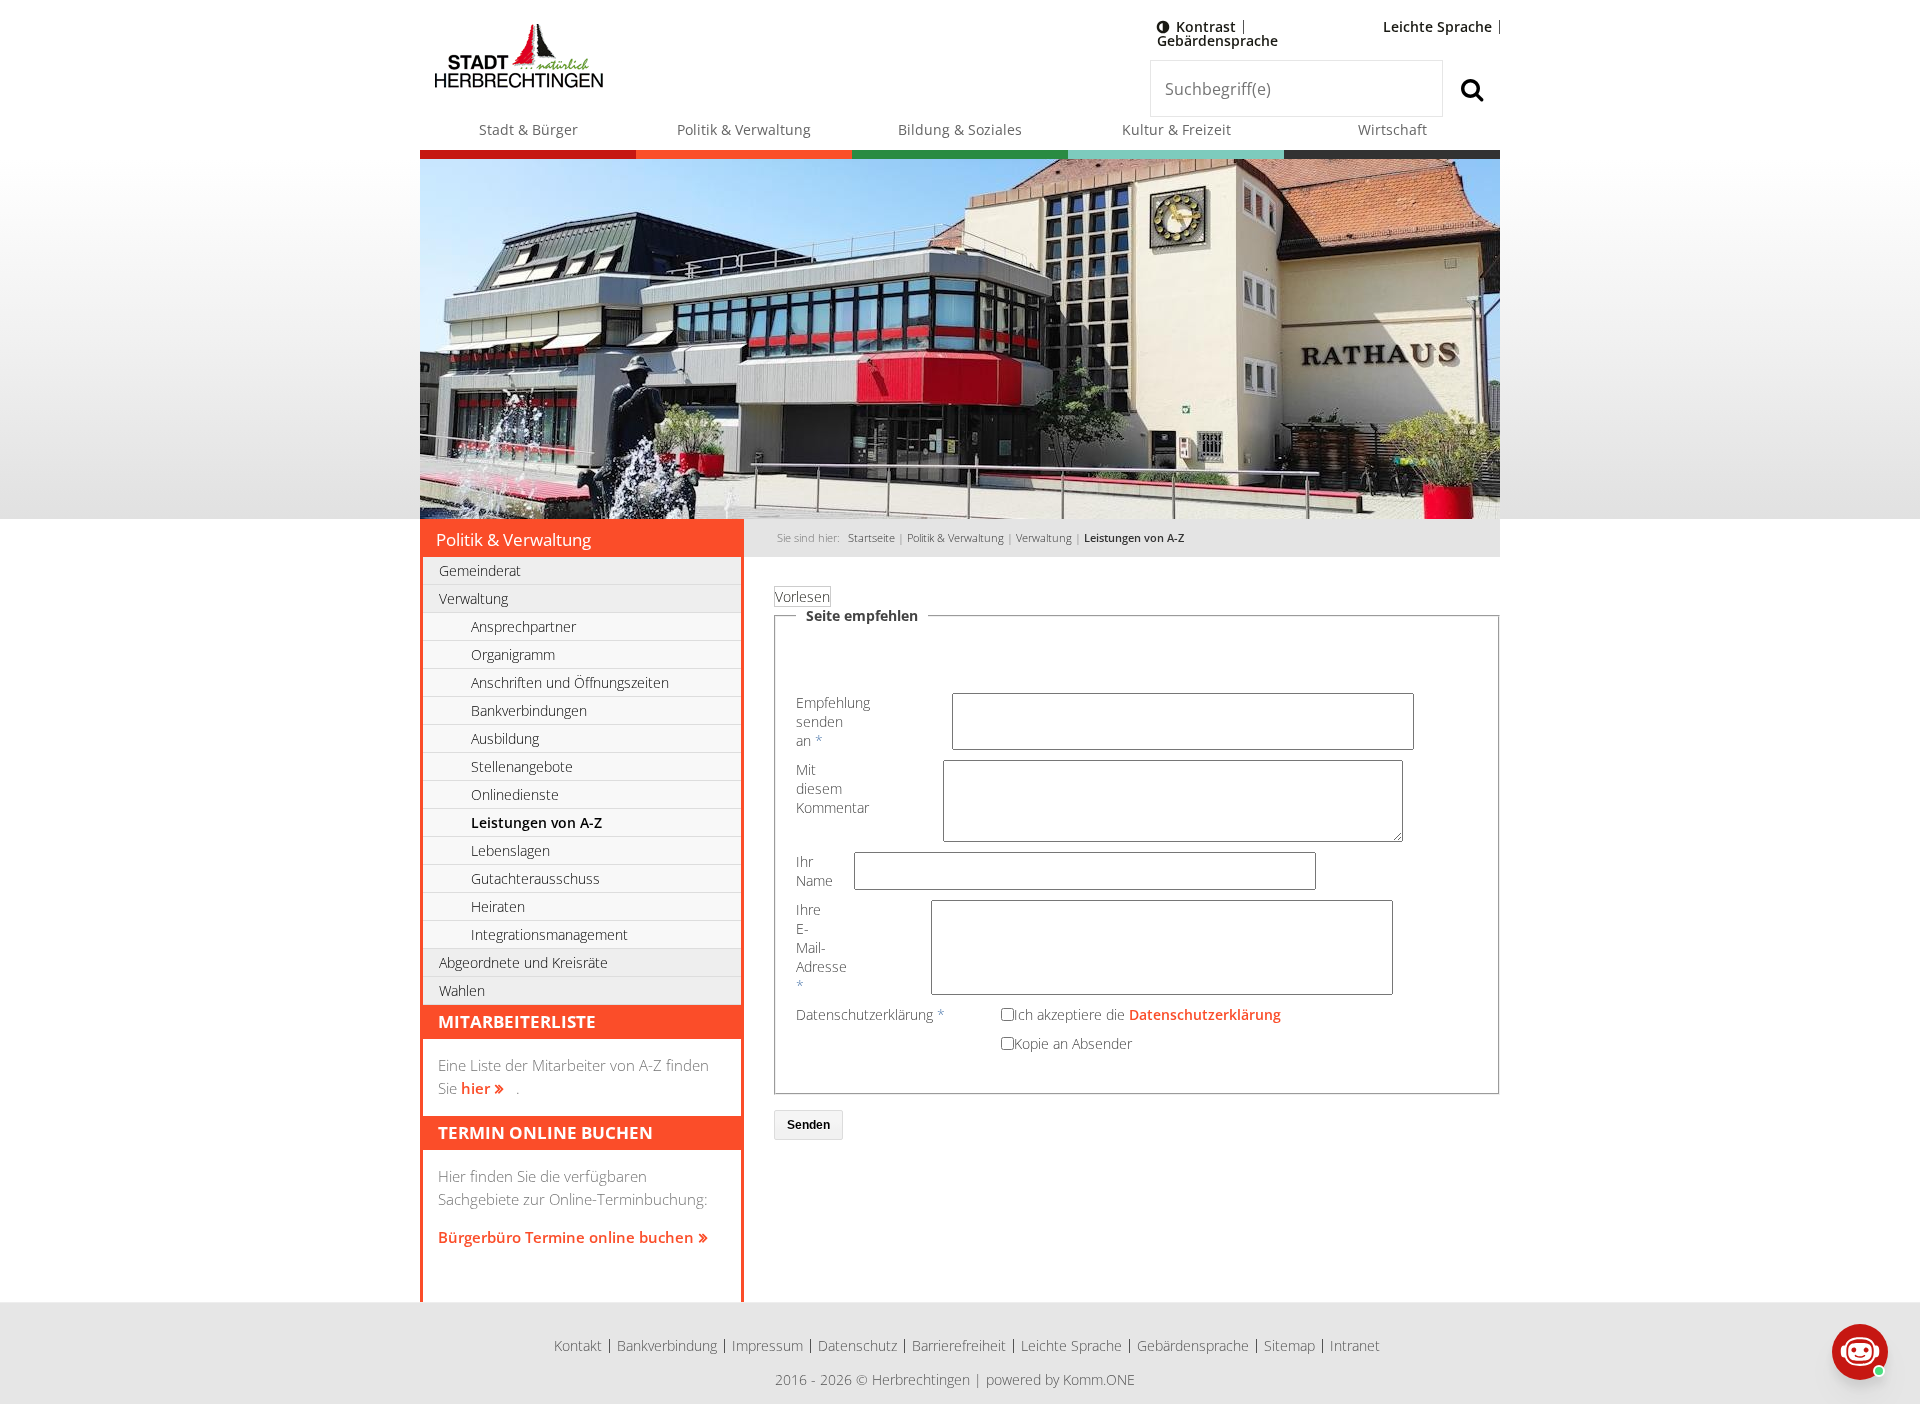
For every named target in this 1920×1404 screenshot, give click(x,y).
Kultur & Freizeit (1176, 129)
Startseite (871, 538)
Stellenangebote (522, 766)
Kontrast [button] (1206, 26)
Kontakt (578, 1345)
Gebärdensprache (1217, 40)
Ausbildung (505, 738)
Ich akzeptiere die (1147, 1014)
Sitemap (1289, 1345)
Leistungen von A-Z (1134, 538)
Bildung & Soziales (960, 129)
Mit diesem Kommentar (818, 788)
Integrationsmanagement (549, 934)
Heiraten (498, 906)
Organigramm (513, 654)
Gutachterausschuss (535, 878)
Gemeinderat (480, 570)
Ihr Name (804, 871)
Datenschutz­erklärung (870, 1014)
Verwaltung (1044, 538)
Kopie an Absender (1073, 1043)
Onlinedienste (515, 794)
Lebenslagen (510, 850)
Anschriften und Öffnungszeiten (570, 682)
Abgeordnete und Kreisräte (523, 962)
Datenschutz (857, 1345)
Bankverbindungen (529, 710)
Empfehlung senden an (819, 721)
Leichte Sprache (1437, 26)
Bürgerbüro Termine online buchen (566, 1237)
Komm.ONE (1099, 1379)
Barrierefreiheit (959, 1345)
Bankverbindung (667, 1345)
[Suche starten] (1471, 88)
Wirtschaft (1392, 129)
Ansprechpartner (523, 626)
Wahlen (462, 990)
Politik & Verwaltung (744, 129)
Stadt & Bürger (528, 129)
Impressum (767, 1345)
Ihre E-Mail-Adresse (816, 947)
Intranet (1355, 1345)
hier (475, 1088)
